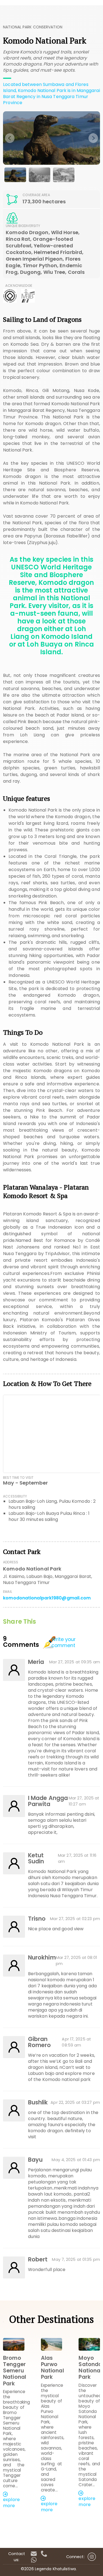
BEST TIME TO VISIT (18, 1478)
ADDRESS (11, 1562)
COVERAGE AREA (36, 195)
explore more (11, 2503)
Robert (38, 2259)
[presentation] (10, 138)
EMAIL (8, 1592)
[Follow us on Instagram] (92, 2555)
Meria (36, 1662)
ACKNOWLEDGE (19, 286)
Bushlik (38, 2102)
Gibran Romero (40, 2042)
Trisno (37, 1919)
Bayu (35, 2160)
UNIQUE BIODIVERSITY (23, 226)
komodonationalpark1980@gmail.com (47, 1598)
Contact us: (17, 2557)
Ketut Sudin (36, 1858)
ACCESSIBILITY (15, 1496)
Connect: (75, 2557)
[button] (43, 2522)
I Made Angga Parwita (48, 1801)
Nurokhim (42, 1958)
